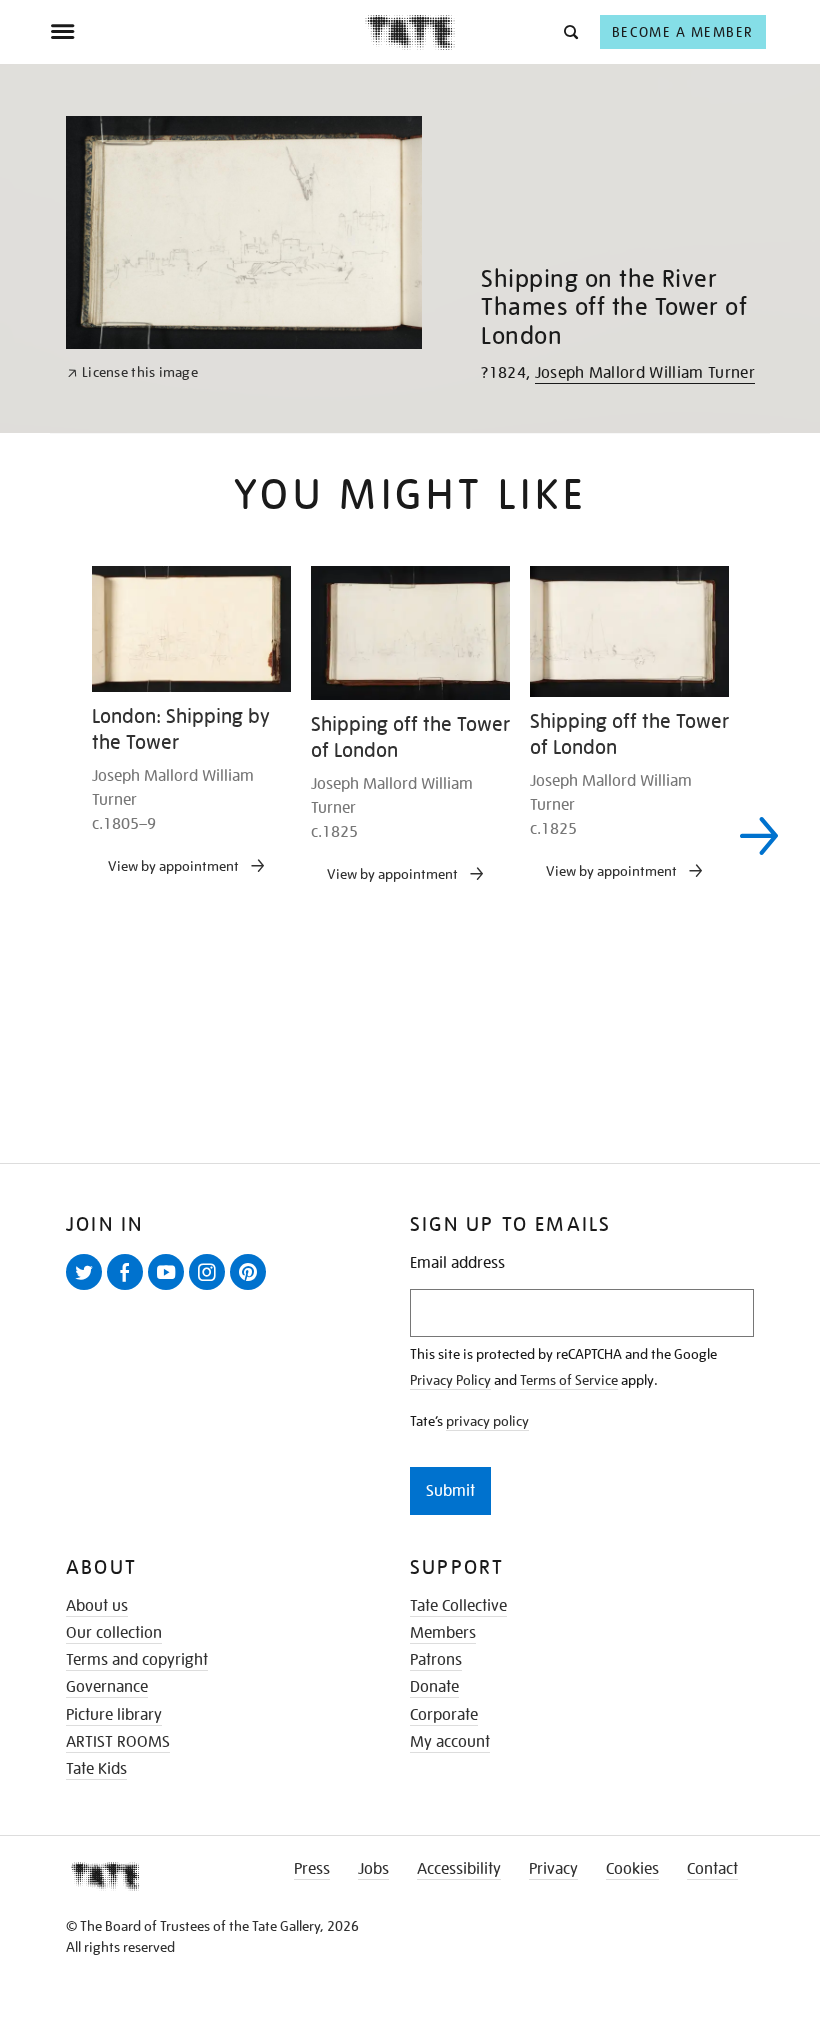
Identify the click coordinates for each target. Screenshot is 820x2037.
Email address (457, 1263)
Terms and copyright (137, 1660)
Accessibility (459, 1869)
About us (97, 1606)
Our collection (114, 1633)
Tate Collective (458, 1606)
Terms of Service (569, 1380)
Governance (107, 1687)
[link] (132, 372)
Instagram (211, 1289)
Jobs (373, 1869)
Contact (712, 1869)
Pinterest (252, 1289)
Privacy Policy (450, 1380)
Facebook (129, 1289)
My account (450, 1742)
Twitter (88, 1289)
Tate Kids (96, 1769)
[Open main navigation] (207, 32)
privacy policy (487, 1421)
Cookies (632, 1869)
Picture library (114, 1715)
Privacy (553, 1869)
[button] (569, 31)
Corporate (444, 1715)
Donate (434, 1687)
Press (312, 1869)
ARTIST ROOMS (118, 1742)
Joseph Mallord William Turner (645, 373)
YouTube (170, 1289)
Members (443, 1633)
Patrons (436, 1660)
